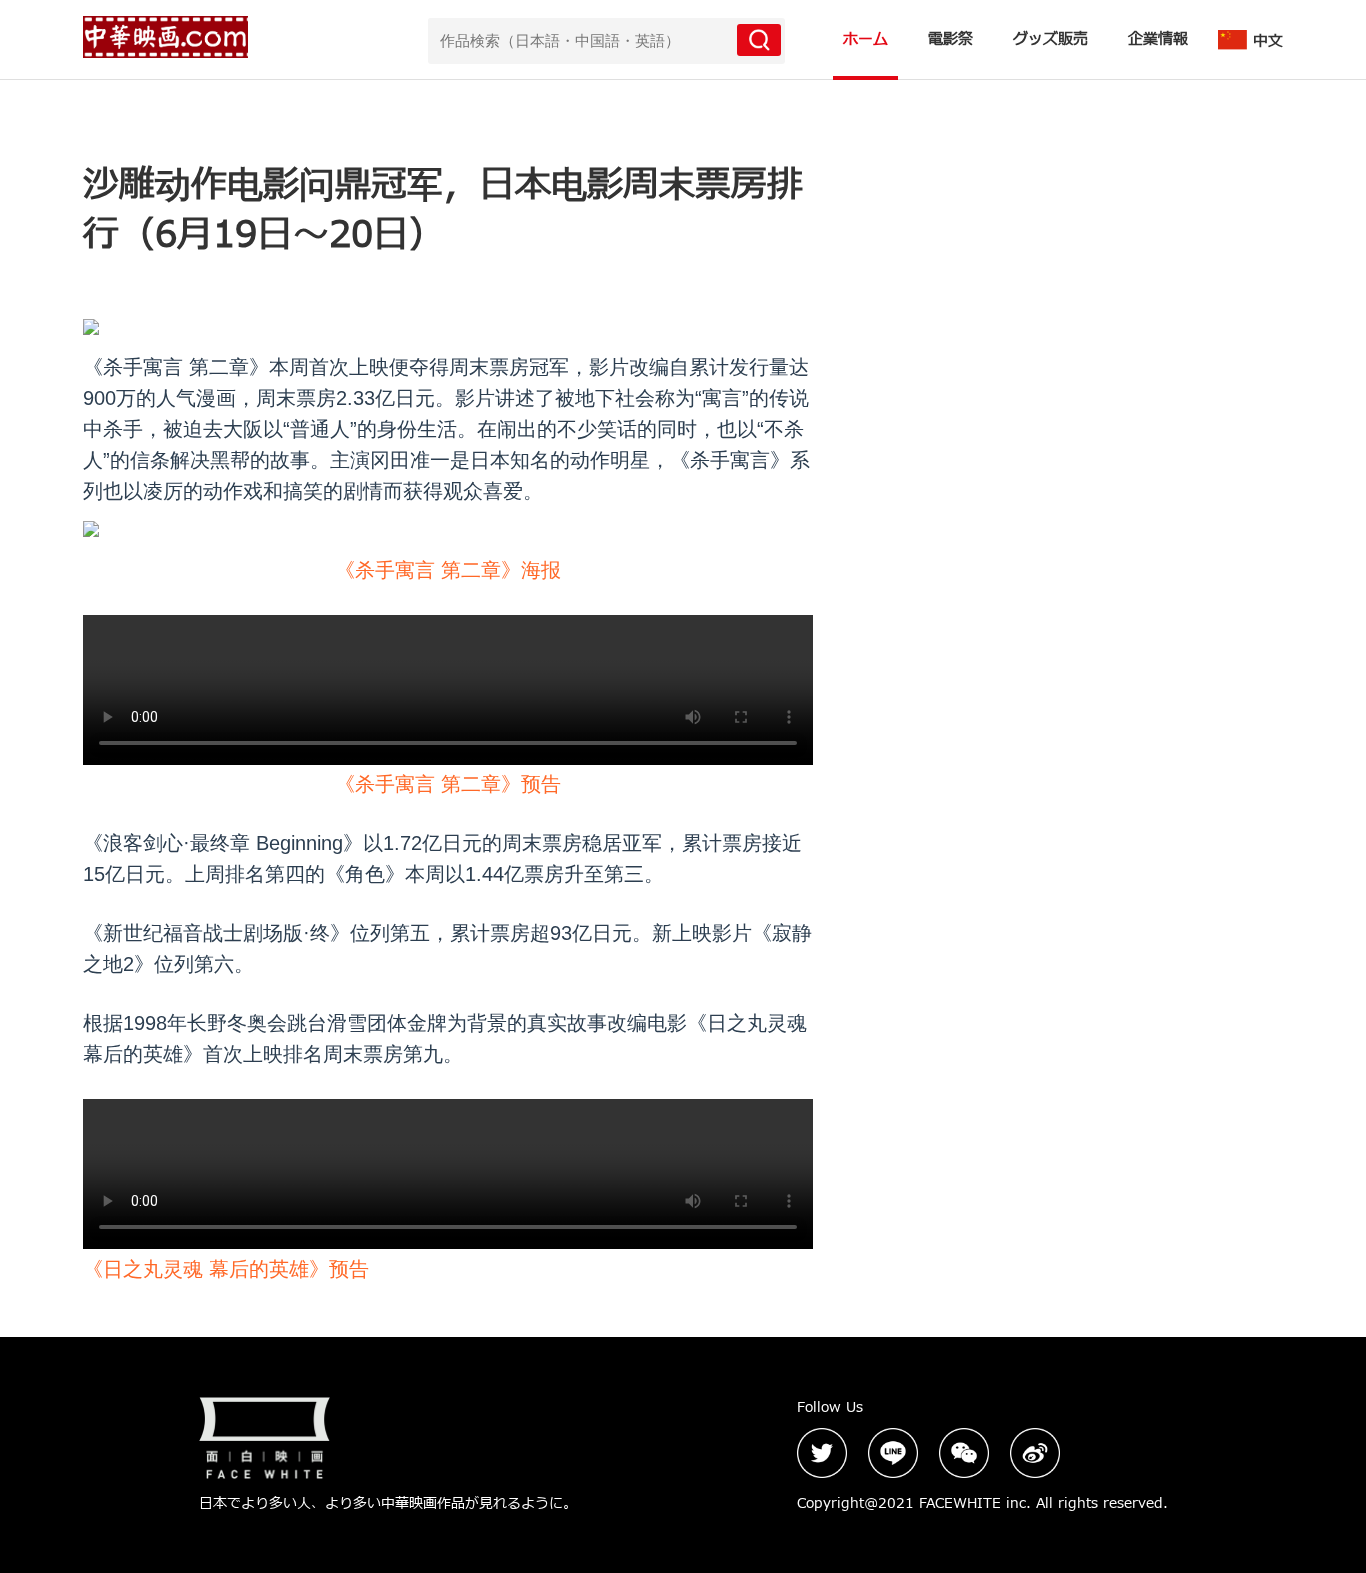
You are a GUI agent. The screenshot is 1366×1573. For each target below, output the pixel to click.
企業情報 (1158, 39)
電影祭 (950, 39)
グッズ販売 (1050, 39)
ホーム (865, 39)
